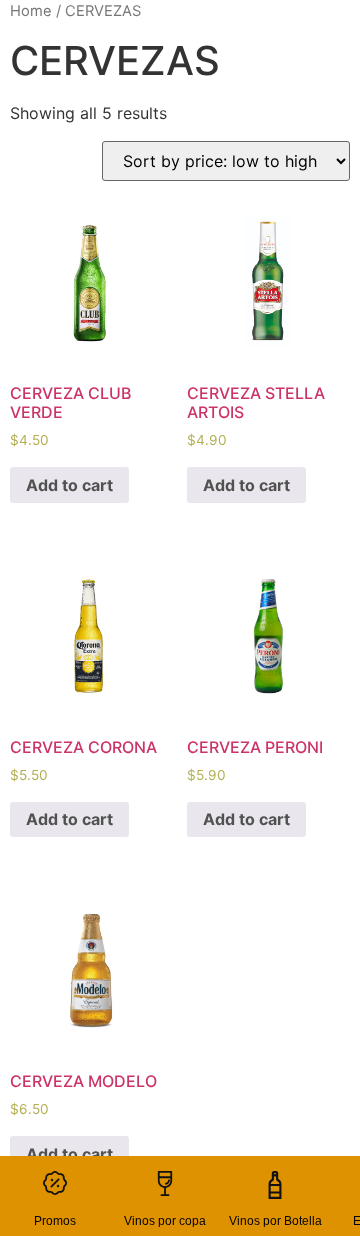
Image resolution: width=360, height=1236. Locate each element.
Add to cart (69, 485)
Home (31, 11)
